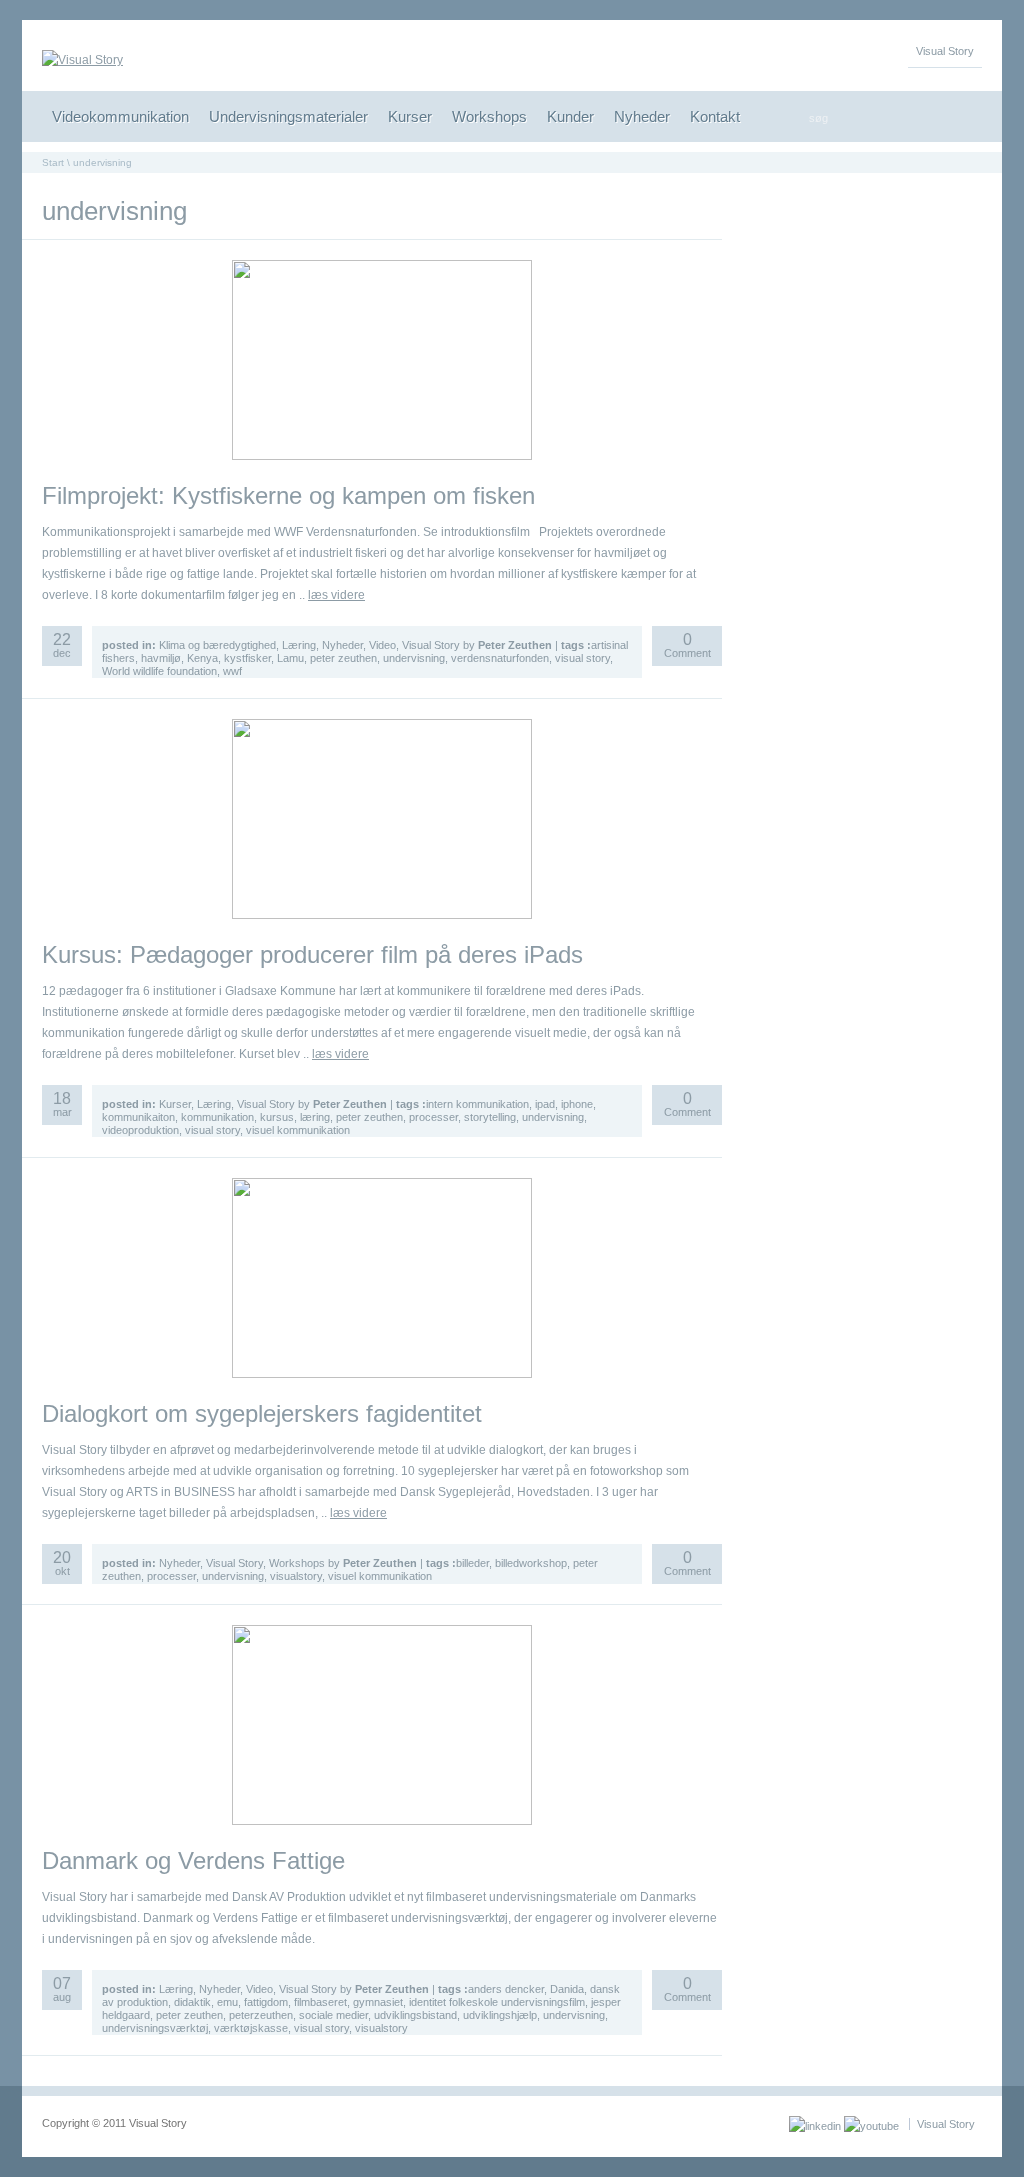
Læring (299, 645)
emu (227, 2002)
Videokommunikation (120, 116)
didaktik (192, 2002)
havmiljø (161, 658)
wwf (232, 671)
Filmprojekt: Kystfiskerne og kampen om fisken (288, 495)
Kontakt (715, 116)
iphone (577, 1104)
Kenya (202, 658)
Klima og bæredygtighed (217, 645)
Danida (567, 1989)
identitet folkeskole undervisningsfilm (497, 2002)
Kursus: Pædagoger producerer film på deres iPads (312, 954)
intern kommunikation (477, 1104)
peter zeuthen (343, 658)
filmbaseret (320, 2002)
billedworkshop (531, 1563)
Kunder (570, 116)
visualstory (296, 1576)
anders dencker (506, 1989)
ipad (545, 1104)
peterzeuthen (261, 2015)
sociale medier (333, 2015)
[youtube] (871, 2126)
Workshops (489, 116)
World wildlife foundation (159, 671)
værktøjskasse (251, 2028)
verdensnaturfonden (500, 658)
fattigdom (266, 2002)
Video (382, 645)
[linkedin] (815, 2126)
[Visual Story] (82, 60)
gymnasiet (378, 2002)
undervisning (414, 658)
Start (53, 162)
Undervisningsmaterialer (288, 116)
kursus (277, 1117)
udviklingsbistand (415, 2015)
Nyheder (642, 116)
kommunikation (217, 1117)
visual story (582, 658)
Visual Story (945, 51)
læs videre (336, 595)
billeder (472, 1563)
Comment (687, 647)
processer (433, 1117)
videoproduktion (140, 1130)
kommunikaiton (138, 1117)
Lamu (290, 658)
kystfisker (247, 658)
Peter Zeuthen (515, 645)
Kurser (410, 116)
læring (315, 1117)
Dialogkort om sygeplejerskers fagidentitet (262, 1413)
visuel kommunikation (298, 1130)
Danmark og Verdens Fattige (193, 1860)
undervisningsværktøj (155, 2028)
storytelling (490, 1117)
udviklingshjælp (500, 2015)
